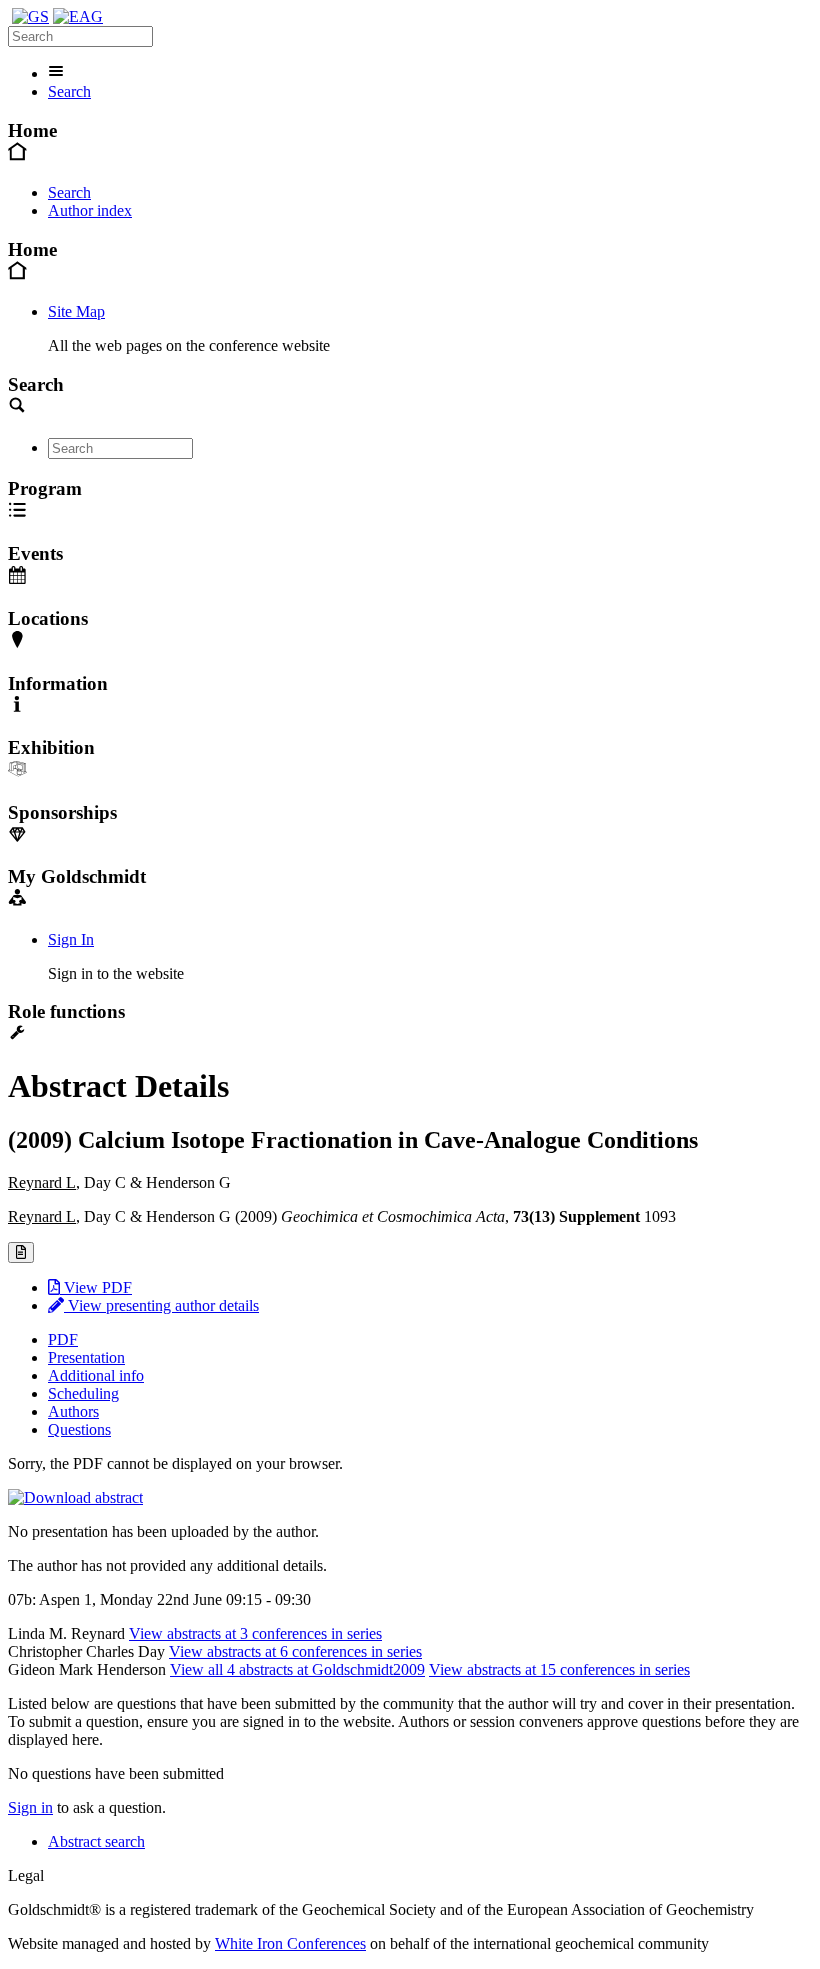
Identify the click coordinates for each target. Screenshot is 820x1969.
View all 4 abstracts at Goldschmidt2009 (297, 1669)
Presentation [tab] (86, 1357)
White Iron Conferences (290, 1943)
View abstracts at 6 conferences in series (295, 1651)
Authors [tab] (73, 1411)
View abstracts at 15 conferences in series (559, 1669)
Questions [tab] (79, 1429)
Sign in (30, 1807)
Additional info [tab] (96, 1375)
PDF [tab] (63, 1339)
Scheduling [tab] (83, 1393)
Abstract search (96, 1841)
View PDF (96, 1287)
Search (69, 91)
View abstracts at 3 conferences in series (255, 1633)
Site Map (76, 311)
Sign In (71, 939)
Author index (90, 210)
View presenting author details (161, 1305)
